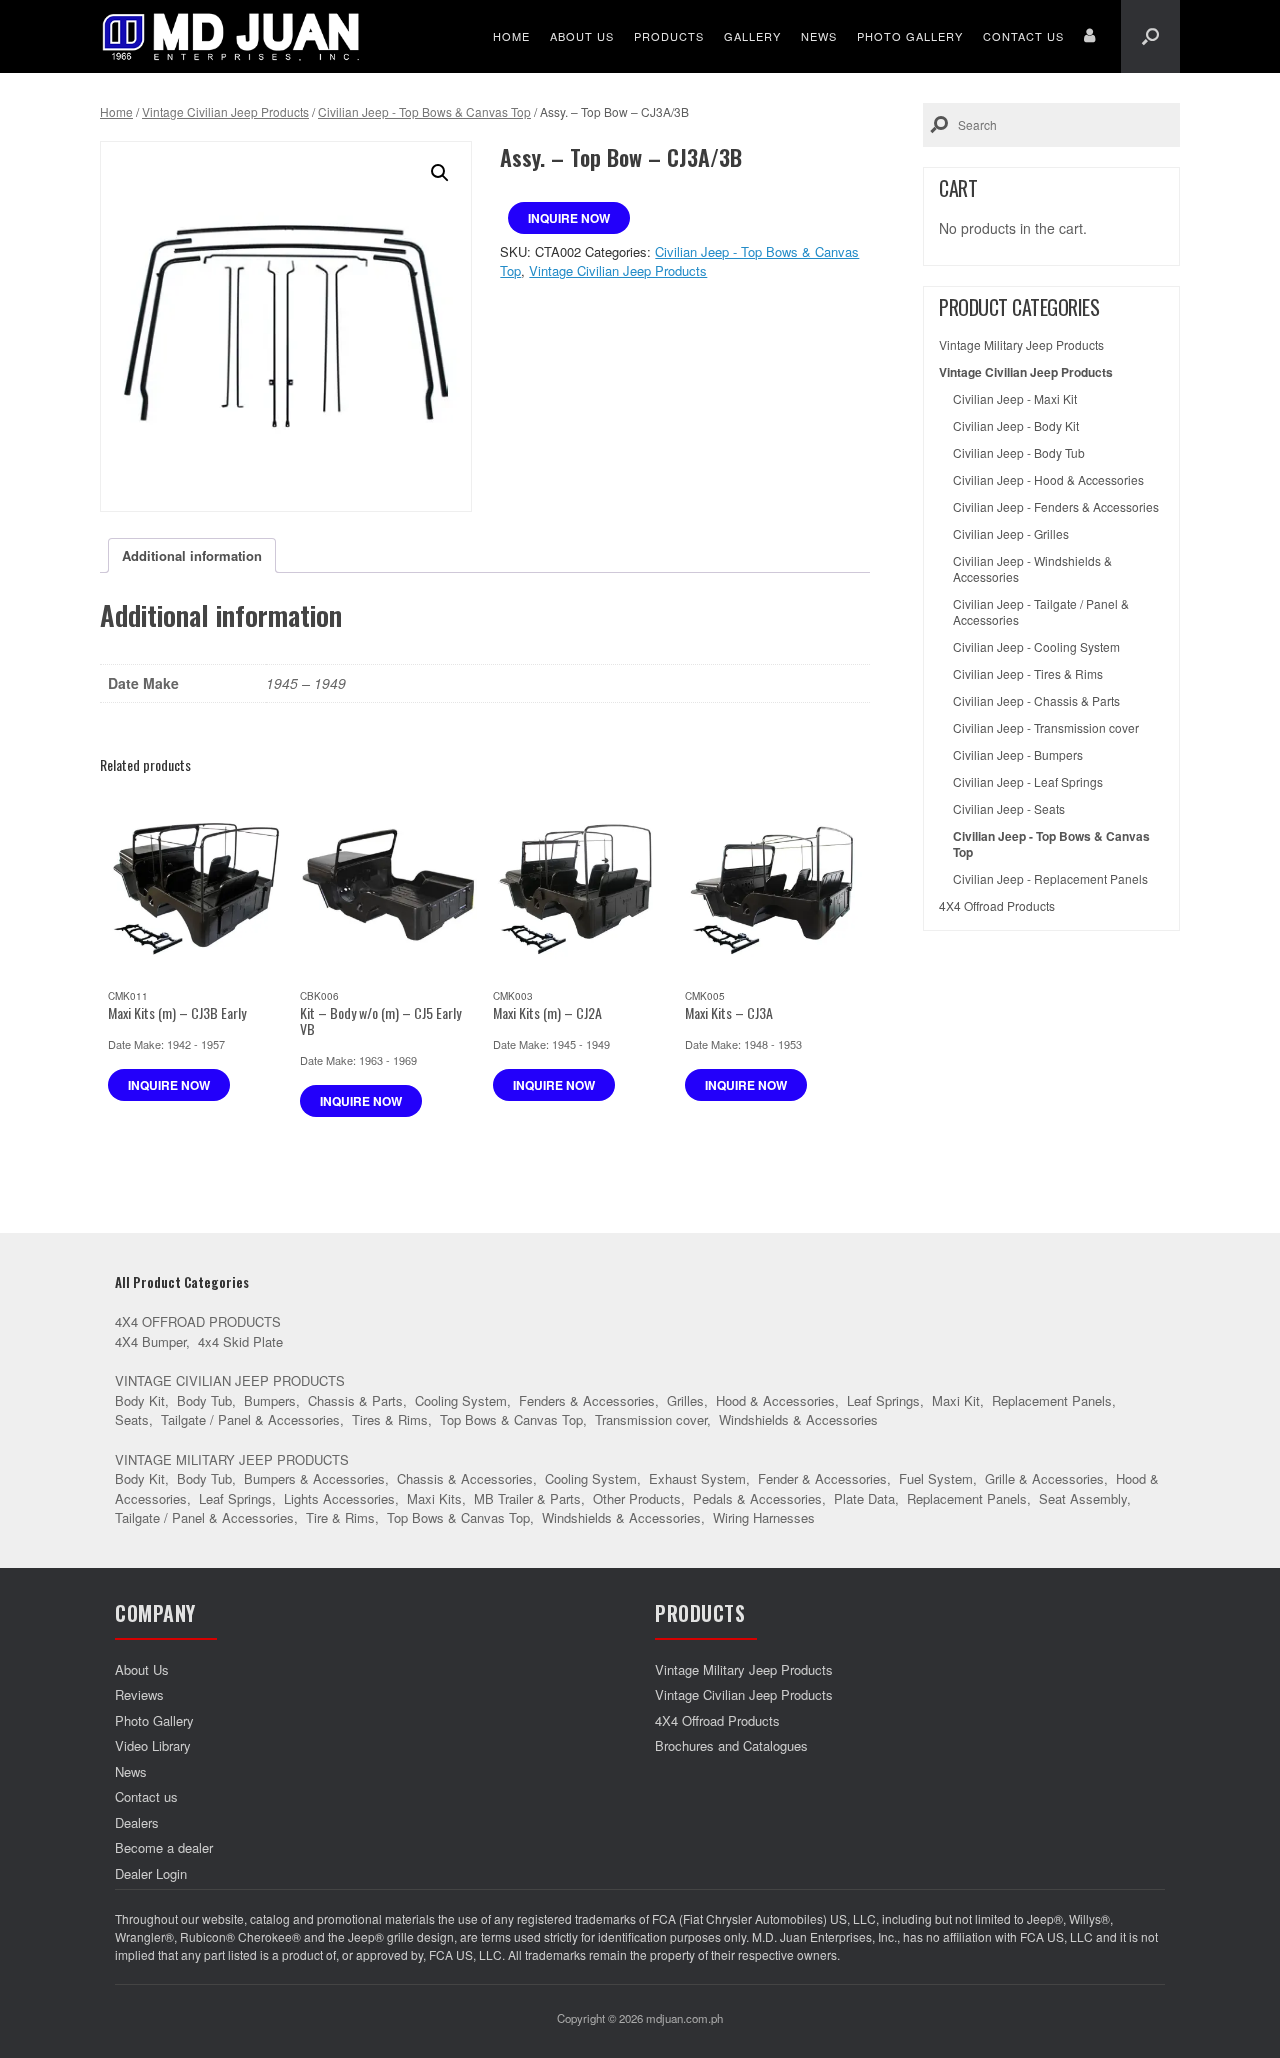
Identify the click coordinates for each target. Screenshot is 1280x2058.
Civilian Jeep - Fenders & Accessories (1056, 507)
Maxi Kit (956, 1400)
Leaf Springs (883, 1400)
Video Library (153, 1745)
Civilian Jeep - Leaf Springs (1028, 782)
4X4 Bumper (150, 1341)
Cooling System (461, 1400)
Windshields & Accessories (798, 1419)
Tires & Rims (390, 1419)
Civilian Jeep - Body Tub (1019, 453)
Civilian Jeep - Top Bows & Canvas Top (424, 111)
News (819, 36)
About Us (582, 36)
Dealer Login (151, 1873)
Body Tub (204, 1400)
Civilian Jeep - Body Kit (1016, 426)
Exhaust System (697, 1478)
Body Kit (140, 1400)
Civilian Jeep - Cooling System (1036, 647)
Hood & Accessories (775, 1400)
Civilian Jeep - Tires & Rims (1028, 674)
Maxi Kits (434, 1498)
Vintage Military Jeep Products (1021, 345)
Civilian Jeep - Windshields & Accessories (1032, 569)
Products (669, 36)
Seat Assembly (1083, 1498)
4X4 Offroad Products (997, 906)
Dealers (137, 1822)
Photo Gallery (910, 36)
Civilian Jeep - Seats (1009, 809)
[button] (440, 173)
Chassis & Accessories (465, 1478)
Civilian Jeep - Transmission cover (1046, 728)
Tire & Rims (340, 1517)
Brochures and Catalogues (731, 1745)
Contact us (1023, 36)
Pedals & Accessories (757, 1498)
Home (511, 36)
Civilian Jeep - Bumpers (1018, 755)
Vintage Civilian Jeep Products (225, 111)
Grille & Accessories (1044, 1478)
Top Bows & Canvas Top (511, 1419)
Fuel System (936, 1478)
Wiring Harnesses (764, 1517)
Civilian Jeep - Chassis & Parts (1036, 701)
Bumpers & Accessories (314, 1478)
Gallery (752, 36)
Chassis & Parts (355, 1400)
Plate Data (864, 1498)
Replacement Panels (1052, 1400)
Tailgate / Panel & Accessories (250, 1419)
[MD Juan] (231, 36)
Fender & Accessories (822, 1478)
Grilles (685, 1400)
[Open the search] (1150, 36)
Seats (132, 1419)
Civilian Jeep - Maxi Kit (1015, 399)
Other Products (637, 1498)
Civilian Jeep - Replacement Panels (1050, 879)
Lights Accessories (339, 1498)
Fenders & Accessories (587, 1400)
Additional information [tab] (192, 555)
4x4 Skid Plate (240, 1341)
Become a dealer (164, 1847)
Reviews (139, 1694)
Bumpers (270, 1400)
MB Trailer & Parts (527, 1498)
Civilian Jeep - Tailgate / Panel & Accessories (1041, 612)
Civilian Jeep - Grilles (1011, 534)
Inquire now (569, 218)
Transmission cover (651, 1419)
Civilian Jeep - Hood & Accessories (1048, 480)
